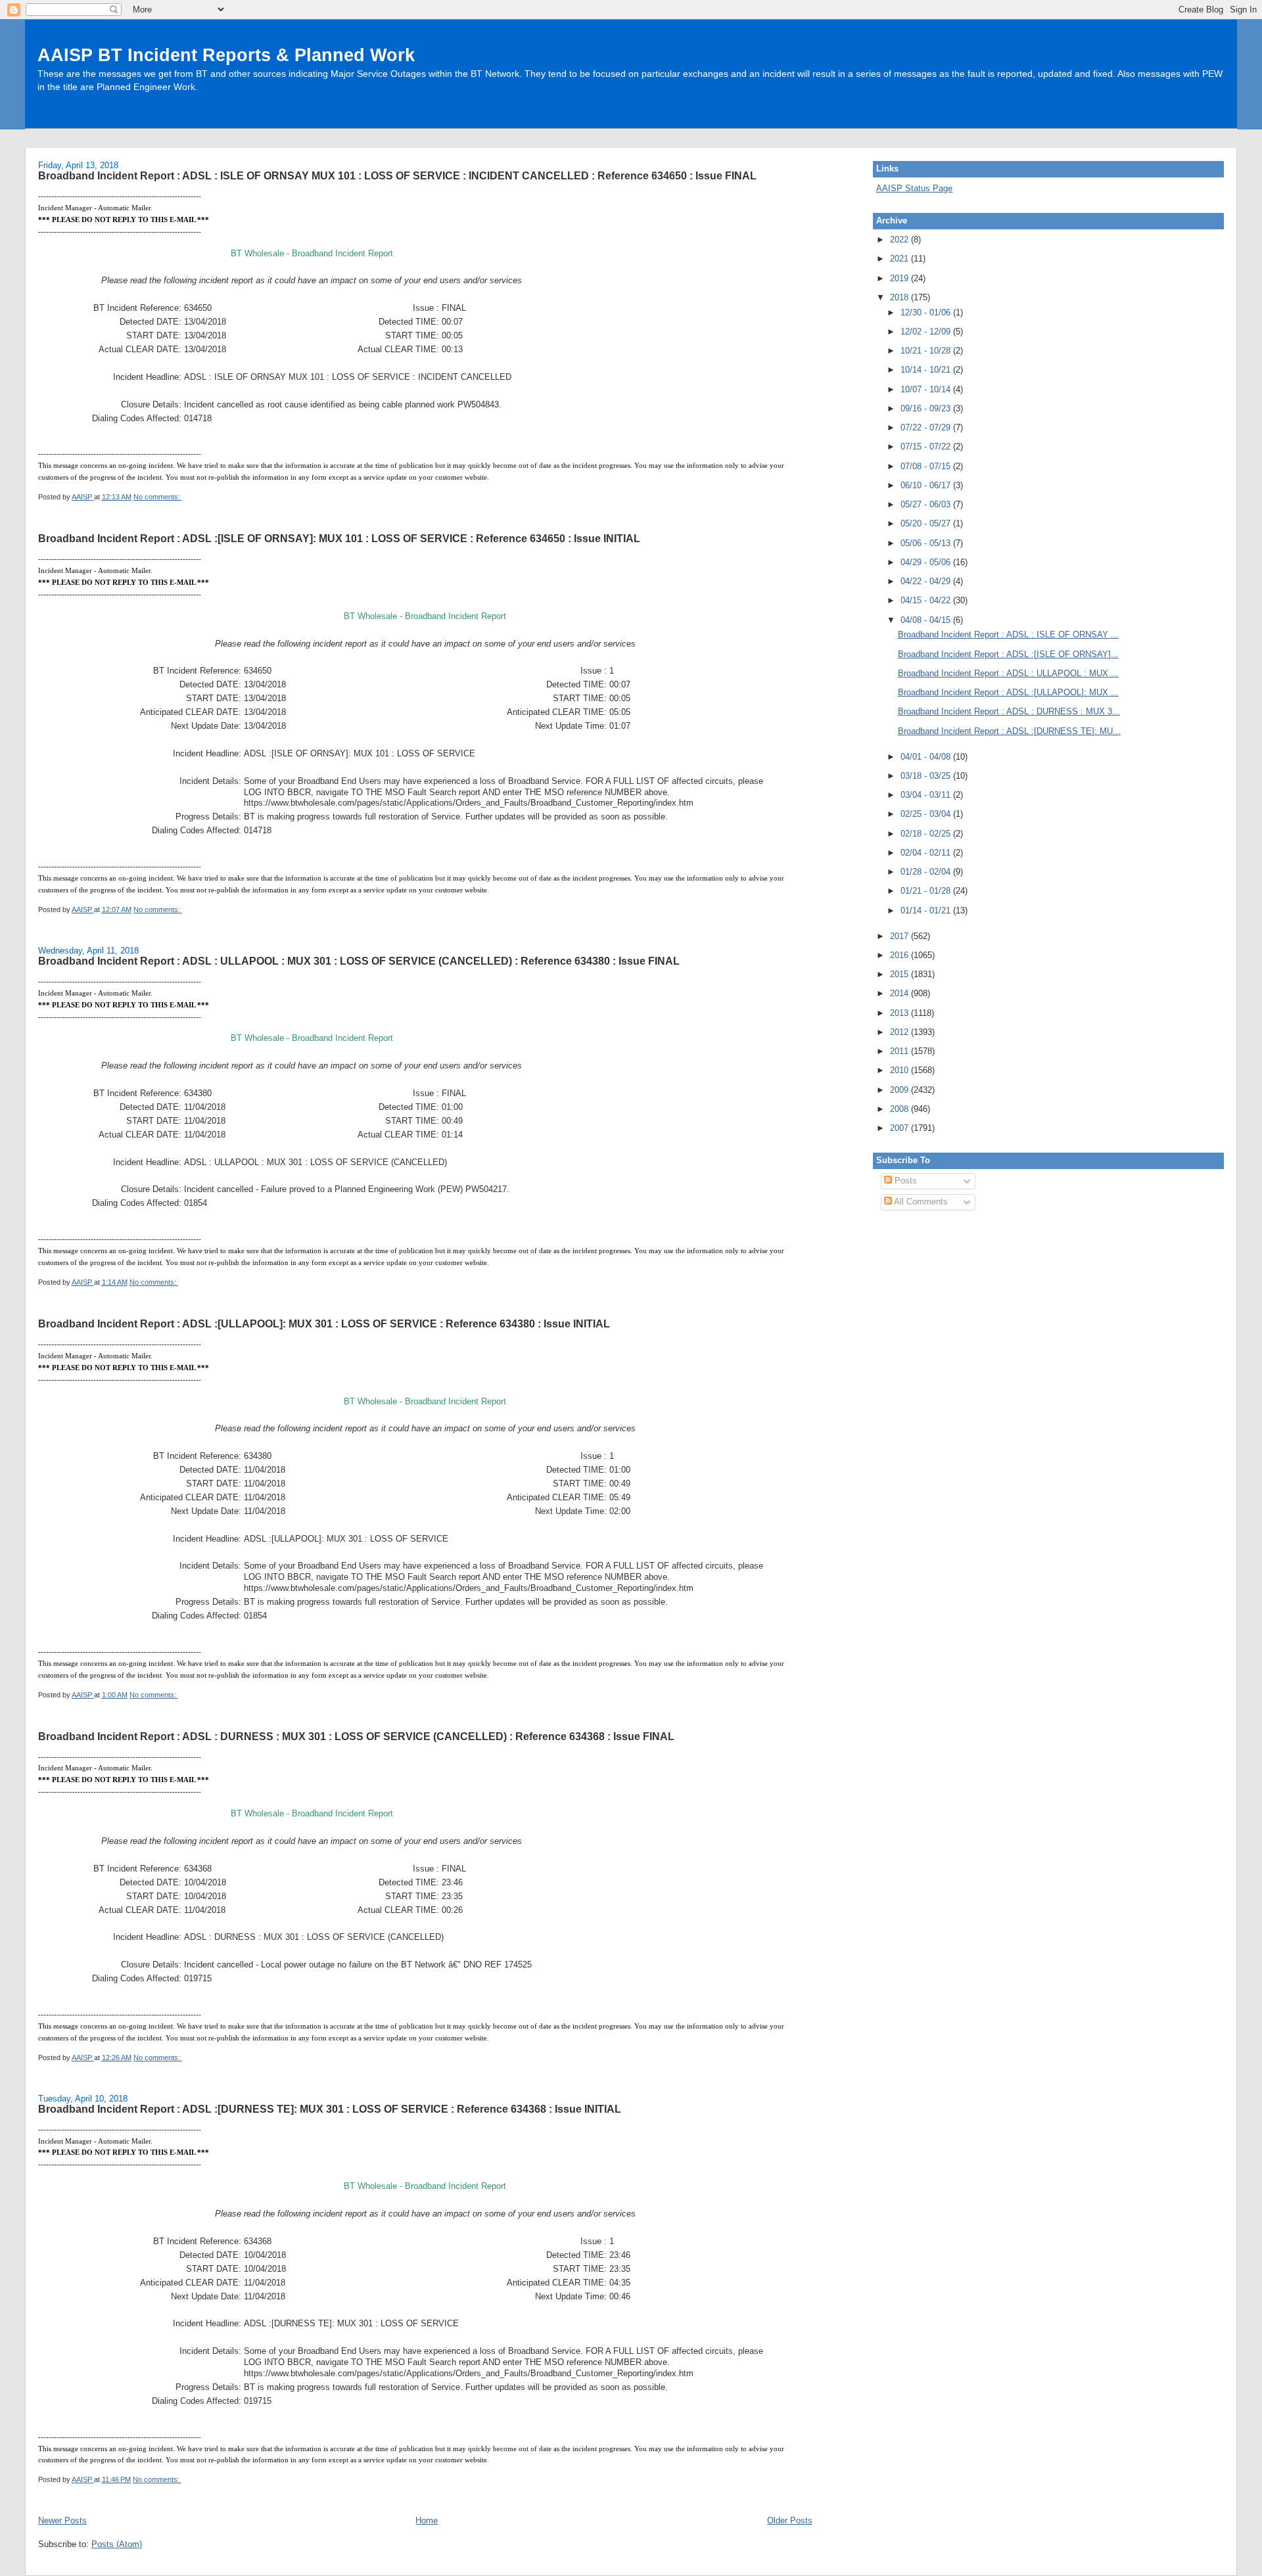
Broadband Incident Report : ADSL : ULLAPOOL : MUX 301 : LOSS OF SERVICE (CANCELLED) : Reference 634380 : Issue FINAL (359, 961)
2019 (900, 278)
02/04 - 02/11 (927, 853)
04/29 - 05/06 (927, 562)
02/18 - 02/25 (927, 834)
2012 (900, 1032)
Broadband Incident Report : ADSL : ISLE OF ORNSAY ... (1008, 634)
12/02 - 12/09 (927, 332)
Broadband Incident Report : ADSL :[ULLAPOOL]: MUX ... (1008, 692)
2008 (900, 1109)
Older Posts (790, 2520)
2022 (900, 240)
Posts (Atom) (117, 2544)
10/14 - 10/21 (927, 370)
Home (427, 2520)
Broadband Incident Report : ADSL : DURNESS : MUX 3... (1009, 711)
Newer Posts (62, 2520)
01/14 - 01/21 (927, 910)
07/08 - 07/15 (927, 466)
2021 (900, 259)
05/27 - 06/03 (927, 504)
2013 (900, 1013)
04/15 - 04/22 (927, 600)
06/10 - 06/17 (927, 485)
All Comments (920, 1202)
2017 (900, 936)
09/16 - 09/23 (927, 408)
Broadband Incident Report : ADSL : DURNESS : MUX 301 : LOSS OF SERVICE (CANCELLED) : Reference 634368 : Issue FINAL (356, 1736)
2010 (900, 1070)
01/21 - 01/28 (927, 891)
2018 (900, 297)
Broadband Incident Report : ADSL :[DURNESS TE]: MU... (1009, 731)
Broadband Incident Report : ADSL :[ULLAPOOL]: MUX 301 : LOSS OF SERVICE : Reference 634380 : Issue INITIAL (324, 1323)
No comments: (158, 497)
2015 (900, 974)
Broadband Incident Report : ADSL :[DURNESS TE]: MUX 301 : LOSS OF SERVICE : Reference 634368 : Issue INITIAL (330, 2109)
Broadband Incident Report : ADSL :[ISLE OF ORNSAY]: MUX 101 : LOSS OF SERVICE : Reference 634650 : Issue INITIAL (339, 538)
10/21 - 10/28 (927, 351)
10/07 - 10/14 (927, 389)
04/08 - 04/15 (927, 620)
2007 (900, 1128)
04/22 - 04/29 (927, 581)
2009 (900, 1090)
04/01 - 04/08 (927, 757)
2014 (900, 993)
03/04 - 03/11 (927, 795)
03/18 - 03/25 (927, 776)
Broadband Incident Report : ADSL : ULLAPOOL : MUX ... (1008, 673)
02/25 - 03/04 (927, 814)
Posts (904, 1181)
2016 (900, 955)
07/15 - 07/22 (927, 447)
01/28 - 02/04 (927, 872)
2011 (900, 1051)
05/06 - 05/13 (927, 543)
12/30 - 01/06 (927, 312)
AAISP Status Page (914, 188)
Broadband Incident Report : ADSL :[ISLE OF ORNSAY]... (1008, 654)
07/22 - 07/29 (927, 427)
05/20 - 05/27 (927, 523)
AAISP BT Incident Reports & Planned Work (226, 55)
